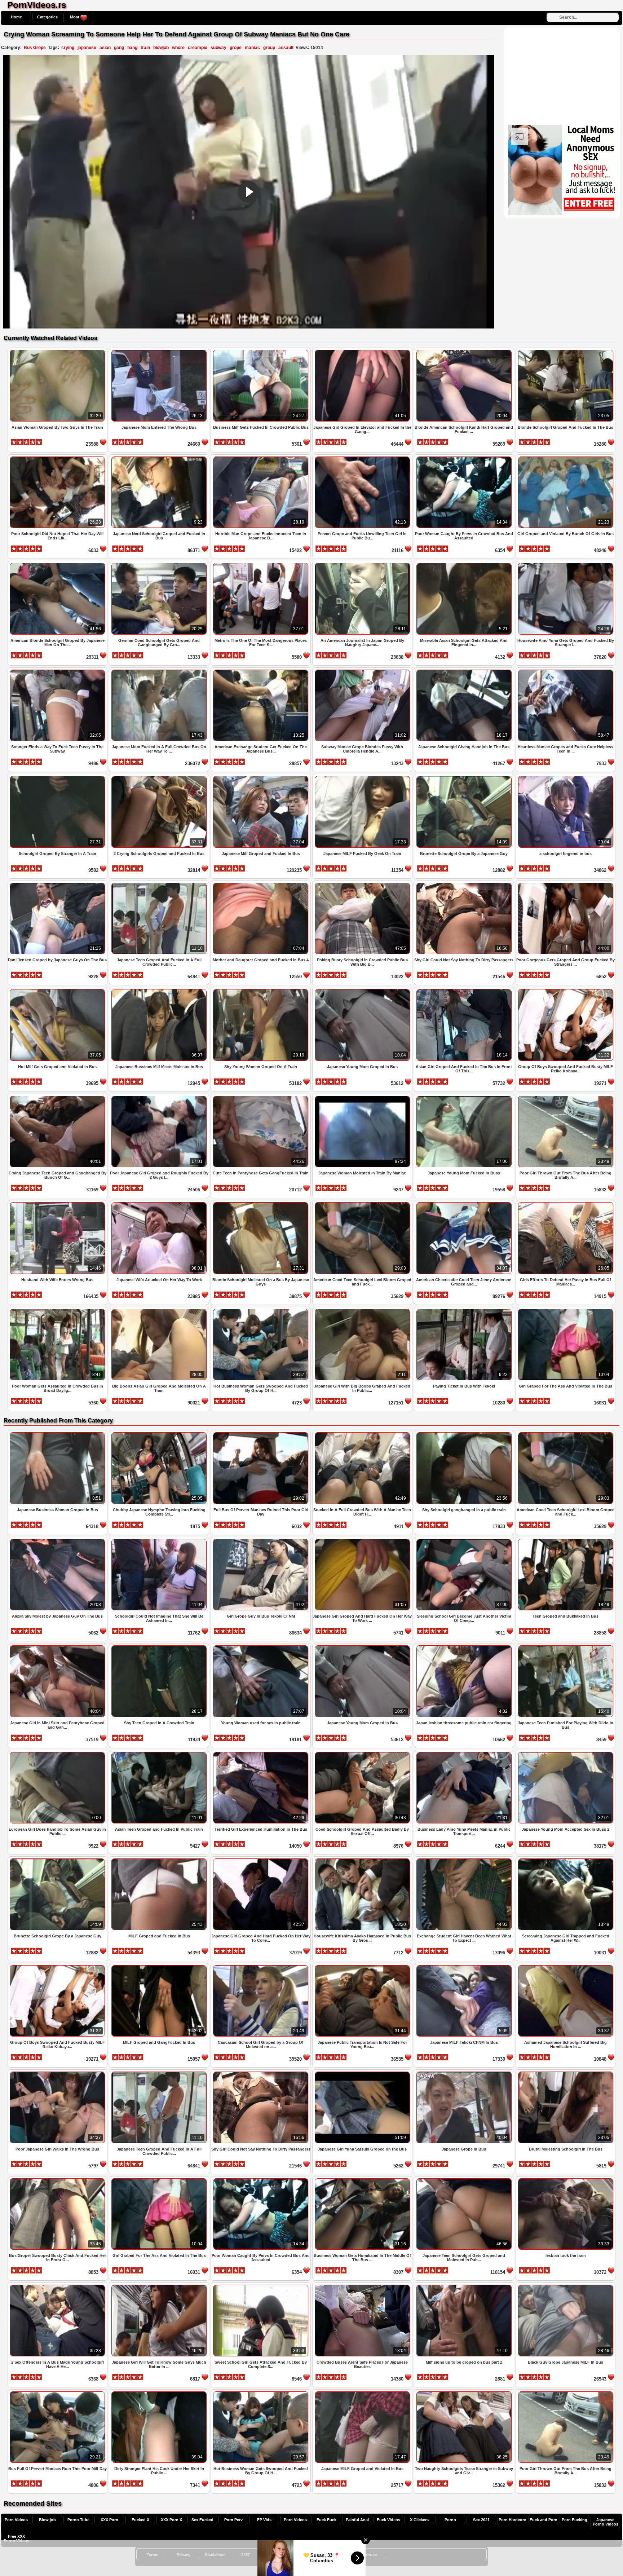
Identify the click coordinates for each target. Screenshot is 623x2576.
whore (178, 48)
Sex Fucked (202, 2520)
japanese (87, 48)
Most (75, 17)
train (145, 48)
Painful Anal (357, 2520)
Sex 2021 (481, 2520)
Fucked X (140, 2520)
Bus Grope (35, 48)
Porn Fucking (575, 2520)
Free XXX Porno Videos (16, 2538)
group (269, 48)
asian (105, 48)
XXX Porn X (171, 2520)
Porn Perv (233, 2520)
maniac (252, 48)
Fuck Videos (388, 2520)
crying (68, 48)
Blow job (47, 2520)
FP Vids (264, 2520)
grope (236, 48)
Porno (450, 2520)
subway (218, 48)
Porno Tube (78, 2520)
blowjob (161, 48)
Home (16, 17)
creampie (198, 48)
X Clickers (419, 2520)
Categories (47, 17)
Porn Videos (16, 2520)
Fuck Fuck (326, 2520)
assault (286, 48)
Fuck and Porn (544, 2520)
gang (119, 48)
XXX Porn (109, 2520)
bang (132, 48)
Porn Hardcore (512, 2520)
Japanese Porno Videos (606, 2522)
